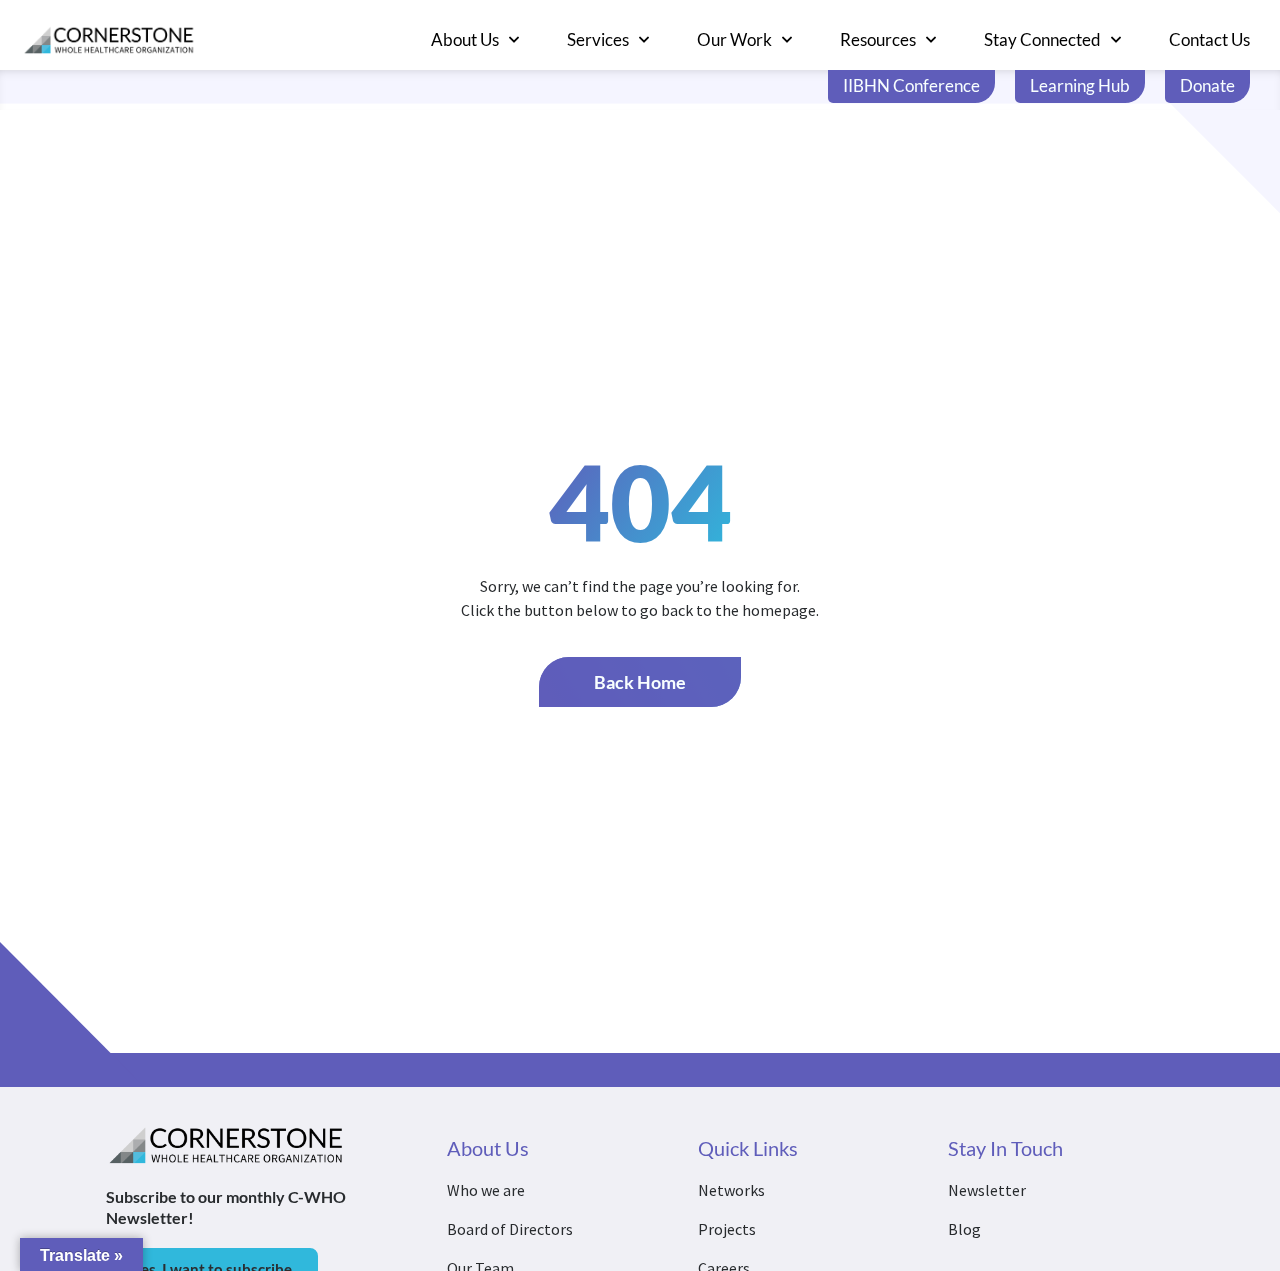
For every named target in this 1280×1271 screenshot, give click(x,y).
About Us (465, 39)
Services (598, 39)
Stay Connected (1042, 39)
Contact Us (1209, 39)
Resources (878, 39)
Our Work (734, 39)
